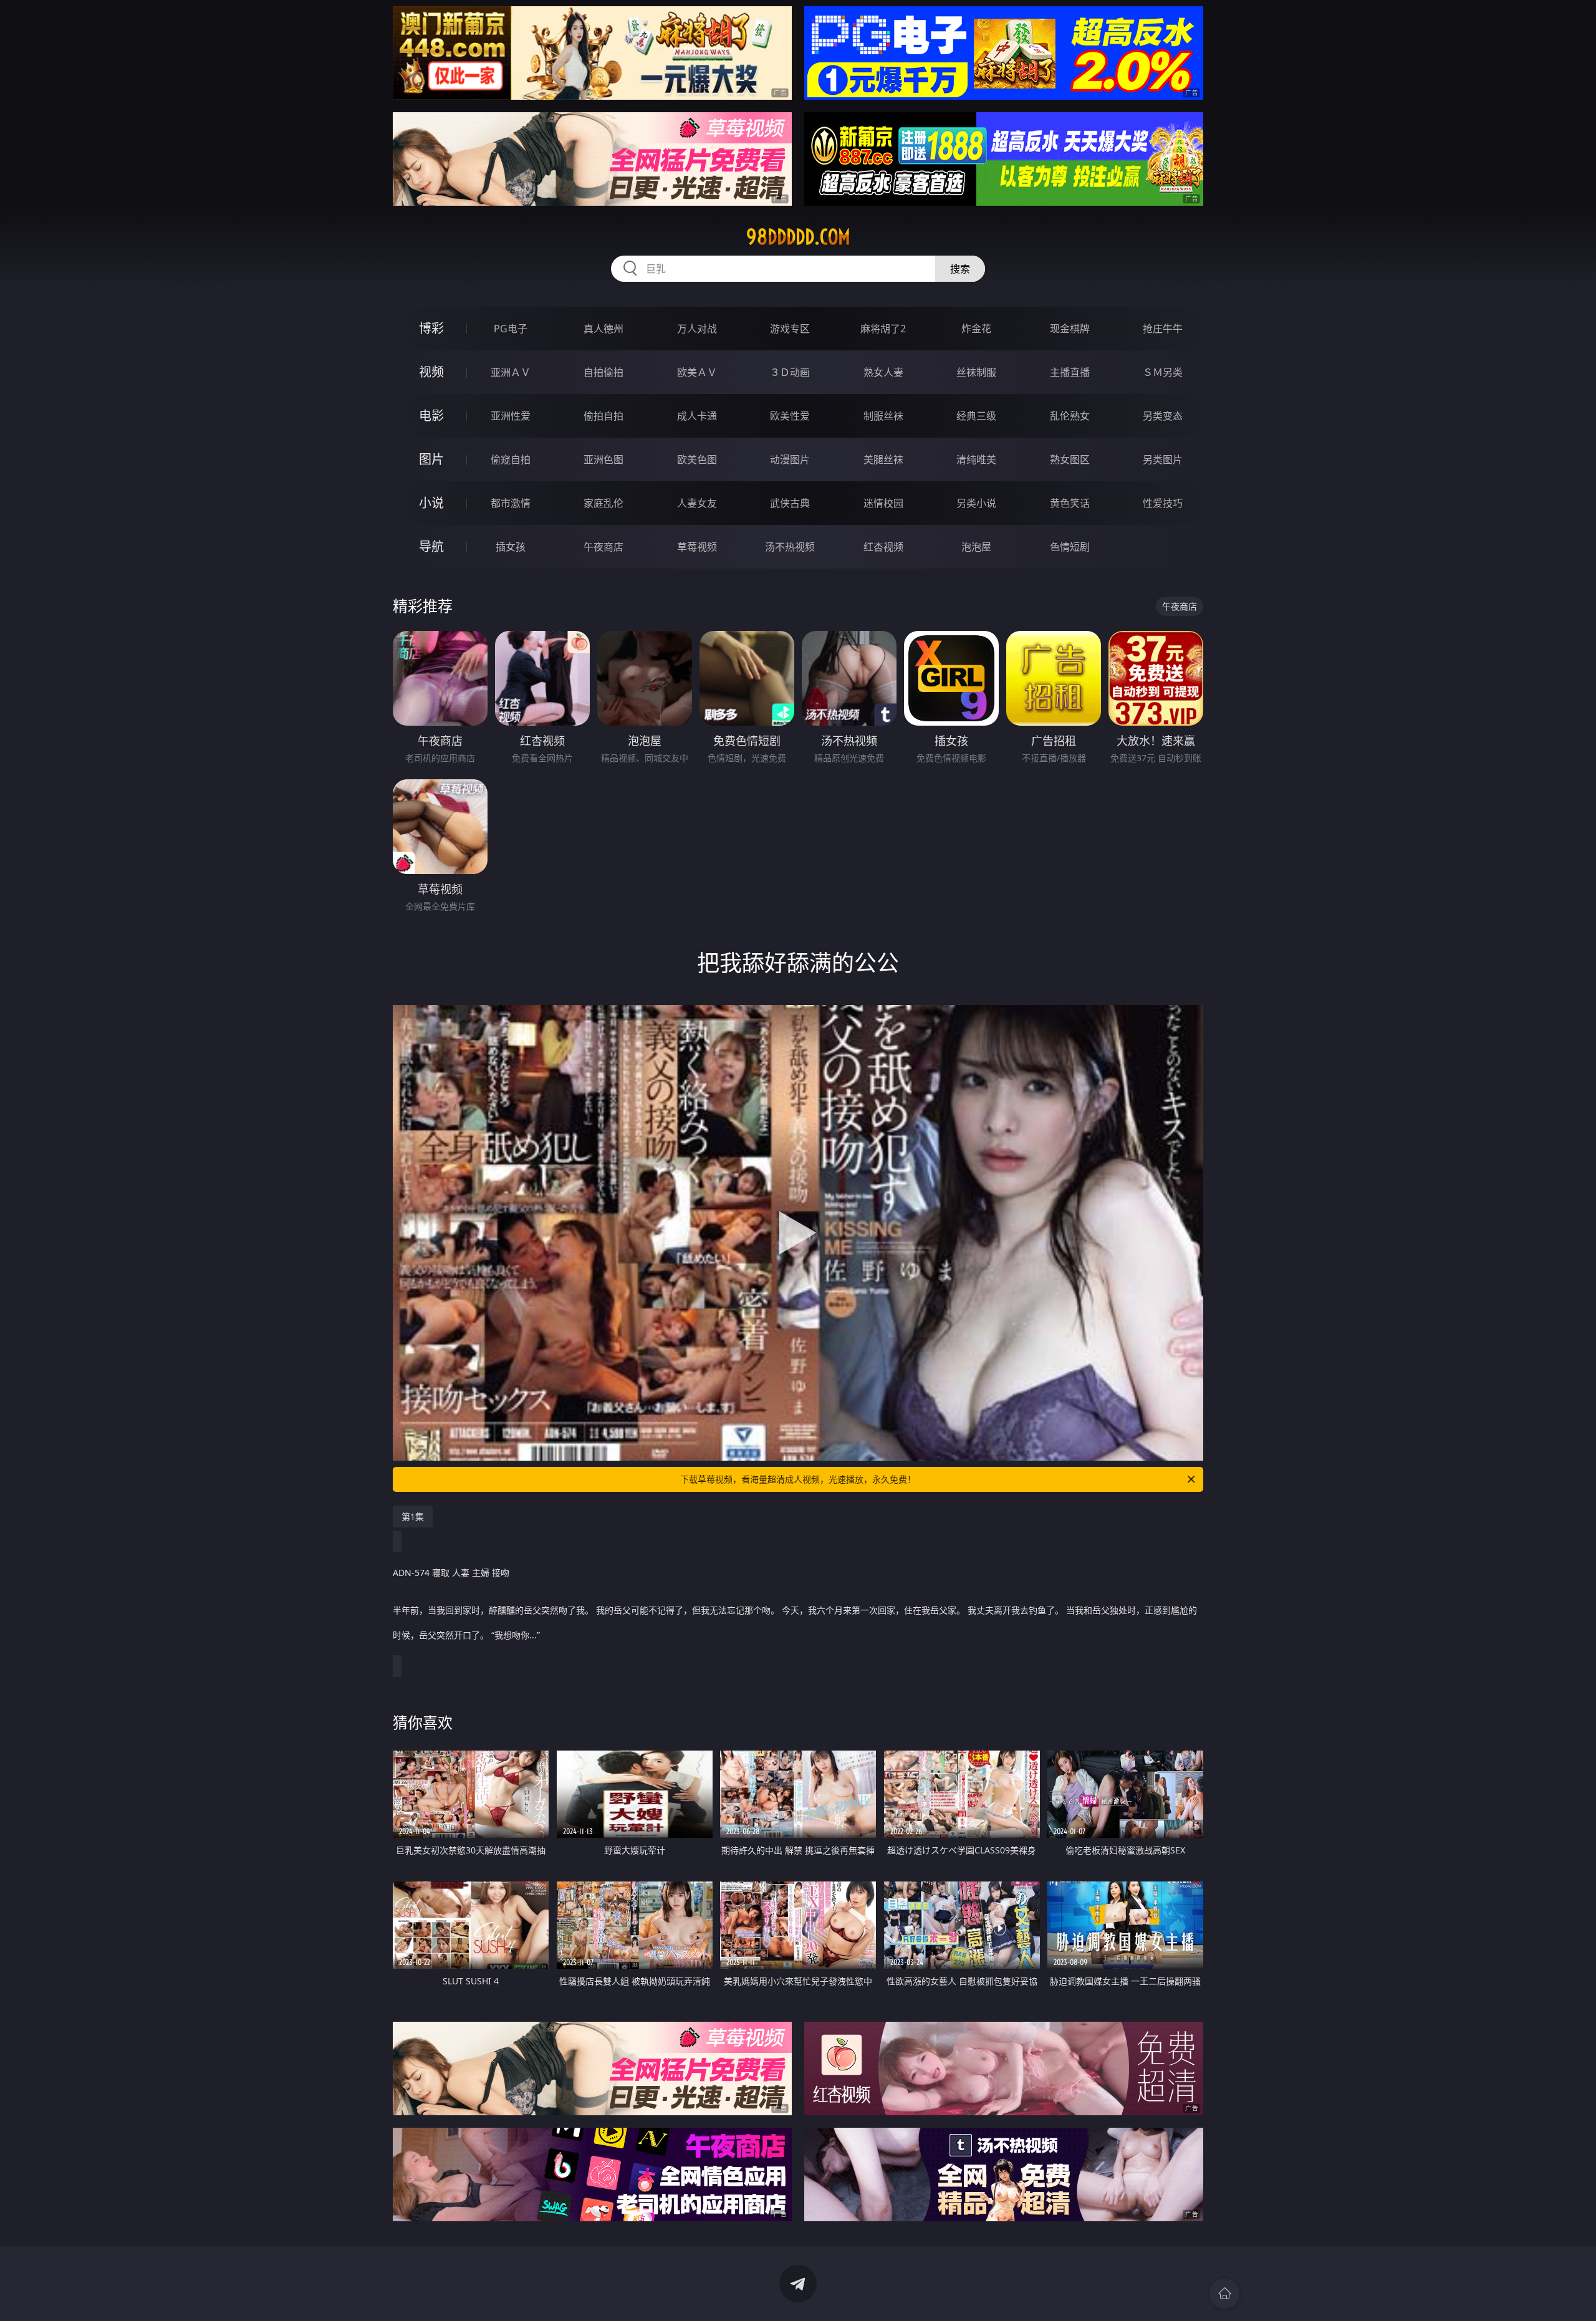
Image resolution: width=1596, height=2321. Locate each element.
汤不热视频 (790, 547)
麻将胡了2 (883, 329)
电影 (431, 416)
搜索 (960, 269)
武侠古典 (790, 503)
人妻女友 (697, 503)
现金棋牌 (1070, 329)
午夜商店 (603, 547)
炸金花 (976, 329)
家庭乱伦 (603, 503)
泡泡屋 (976, 547)
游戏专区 (790, 329)
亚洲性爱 (511, 416)
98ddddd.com (798, 237)
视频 (431, 372)
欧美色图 (697, 459)
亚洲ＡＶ (511, 372)
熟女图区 (1070, 459)
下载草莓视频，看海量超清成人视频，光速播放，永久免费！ (798, 1479)
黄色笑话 (1070, 503)
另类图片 (1163, 459)
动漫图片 (790, 459)
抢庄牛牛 (1163, 329)
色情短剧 (1070, 547)
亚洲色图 (603, 459)
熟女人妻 (883, 372)
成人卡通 (697, 416)
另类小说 (976, 503)
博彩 (431, 328)
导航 (431, 546)
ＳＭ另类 (1163, 372)
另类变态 (1163, 416)
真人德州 (603, 329)
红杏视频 (883, 547)
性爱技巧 (1163, 503)
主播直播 (1070, 372)
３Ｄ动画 (790, 372)
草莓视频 (697, 547)
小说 (431, 503)
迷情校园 (883, 503)
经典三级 (976, 416)
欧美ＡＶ (697, 372)
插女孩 (511, 547)
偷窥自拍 (511, 459)
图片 (431, 459)
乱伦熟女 (1070, 416)
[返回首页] (1224, 2294)
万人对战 (697, 329)
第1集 (413, 1516)
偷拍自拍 (603, 416)
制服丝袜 (883, 416)
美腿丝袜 (883, 459)
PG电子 (511, 329)
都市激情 (511, 503)
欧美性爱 (790, 416)
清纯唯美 (976, 459)
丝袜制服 (976, 372)
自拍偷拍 (603, 372)
